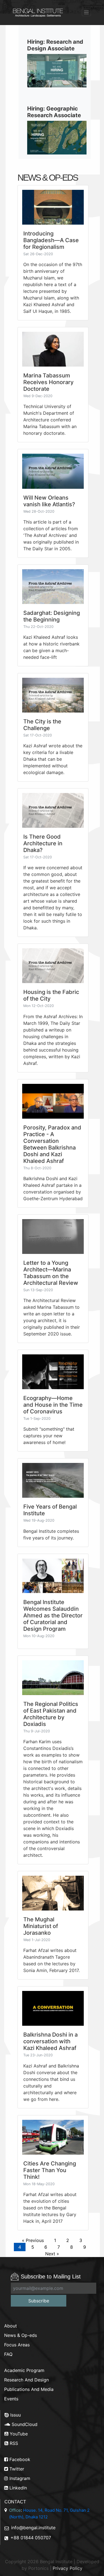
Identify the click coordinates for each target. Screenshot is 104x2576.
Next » (52, 2254)
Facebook (19, 2459)
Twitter (16, 2469)
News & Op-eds (21, 2335)
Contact (15, 2502)
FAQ (8, 2354)
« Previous (33, 2240)
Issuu (15, 2415)
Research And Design (26, 2380)
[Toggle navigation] (86, 12)
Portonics (38, 2568)
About (11, 2326)
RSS (13, 2443)
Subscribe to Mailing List (51, 2277)
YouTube (18, 2434)
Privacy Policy (68, 2568)
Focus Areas (17, 2345)
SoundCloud (24, 2424)
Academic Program (24, 2370)
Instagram (19, 2478)
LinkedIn (17, 2488)
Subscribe (39, 2301)
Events (11, 2399)
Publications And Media (29, 2389)
